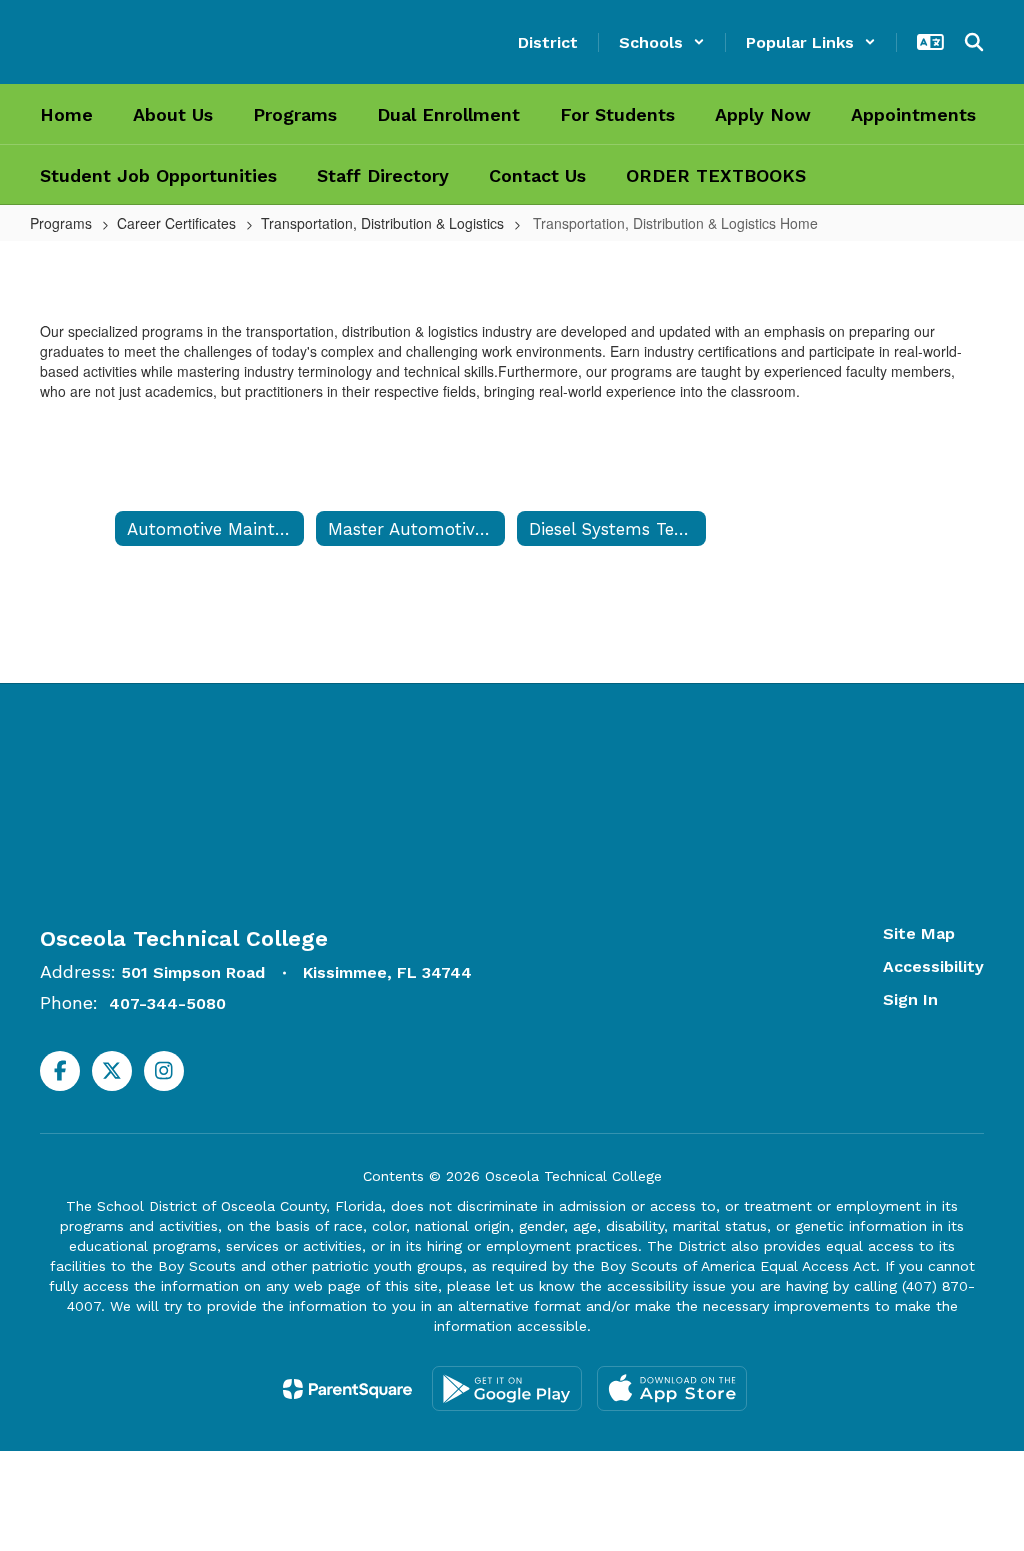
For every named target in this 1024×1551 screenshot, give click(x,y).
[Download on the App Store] (672, 1388)
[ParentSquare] (347, 1389)
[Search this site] (974, 42)
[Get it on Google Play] (507, 1388)
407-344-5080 (167, 1003)
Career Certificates (176, 223)
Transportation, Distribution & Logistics (382, 223)
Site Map (919, 933)
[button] (662, 42)
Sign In (910, 999)
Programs (61, 223)
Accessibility (933, 966)
